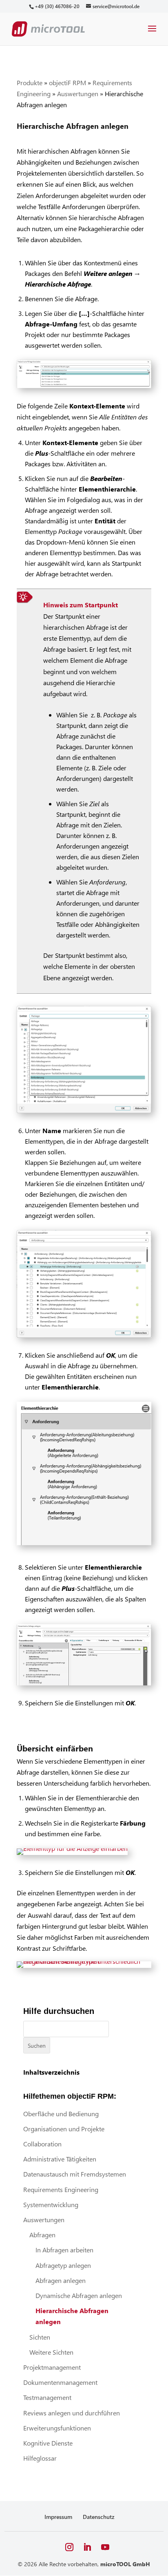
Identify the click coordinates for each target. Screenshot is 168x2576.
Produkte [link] (30, 83)
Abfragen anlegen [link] (61, 2280)
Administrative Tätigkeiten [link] (60, 2159)
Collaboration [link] (42, 2144)
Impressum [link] (58, 2517)
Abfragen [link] (42, 2235)
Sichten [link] (40, 2337)
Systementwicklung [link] (51, 2204)
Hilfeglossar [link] (40, 2458)
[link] (57, 6)
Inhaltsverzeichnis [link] (51, 2072)
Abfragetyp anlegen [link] (63, 2265)
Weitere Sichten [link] (51, 2352)
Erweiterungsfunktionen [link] (57, 2428)
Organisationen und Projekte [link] (64, 2129)
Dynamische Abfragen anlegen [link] (79, 2295)
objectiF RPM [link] (67, 83)
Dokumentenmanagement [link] (60, 2382)
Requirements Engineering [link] (61, 2189)
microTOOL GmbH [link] (125, 2564)
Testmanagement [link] (47, 2397)
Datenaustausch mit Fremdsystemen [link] (75, 2174)
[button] (152, 34)
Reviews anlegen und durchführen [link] (72, 2413)
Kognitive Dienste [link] (48, 2443)
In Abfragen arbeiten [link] (64, 2250)
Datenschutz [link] (99, 2517)
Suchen (37, 2046)
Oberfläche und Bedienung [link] (61, 2114)
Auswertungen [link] (78, 94)
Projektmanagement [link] (52, 2367)
